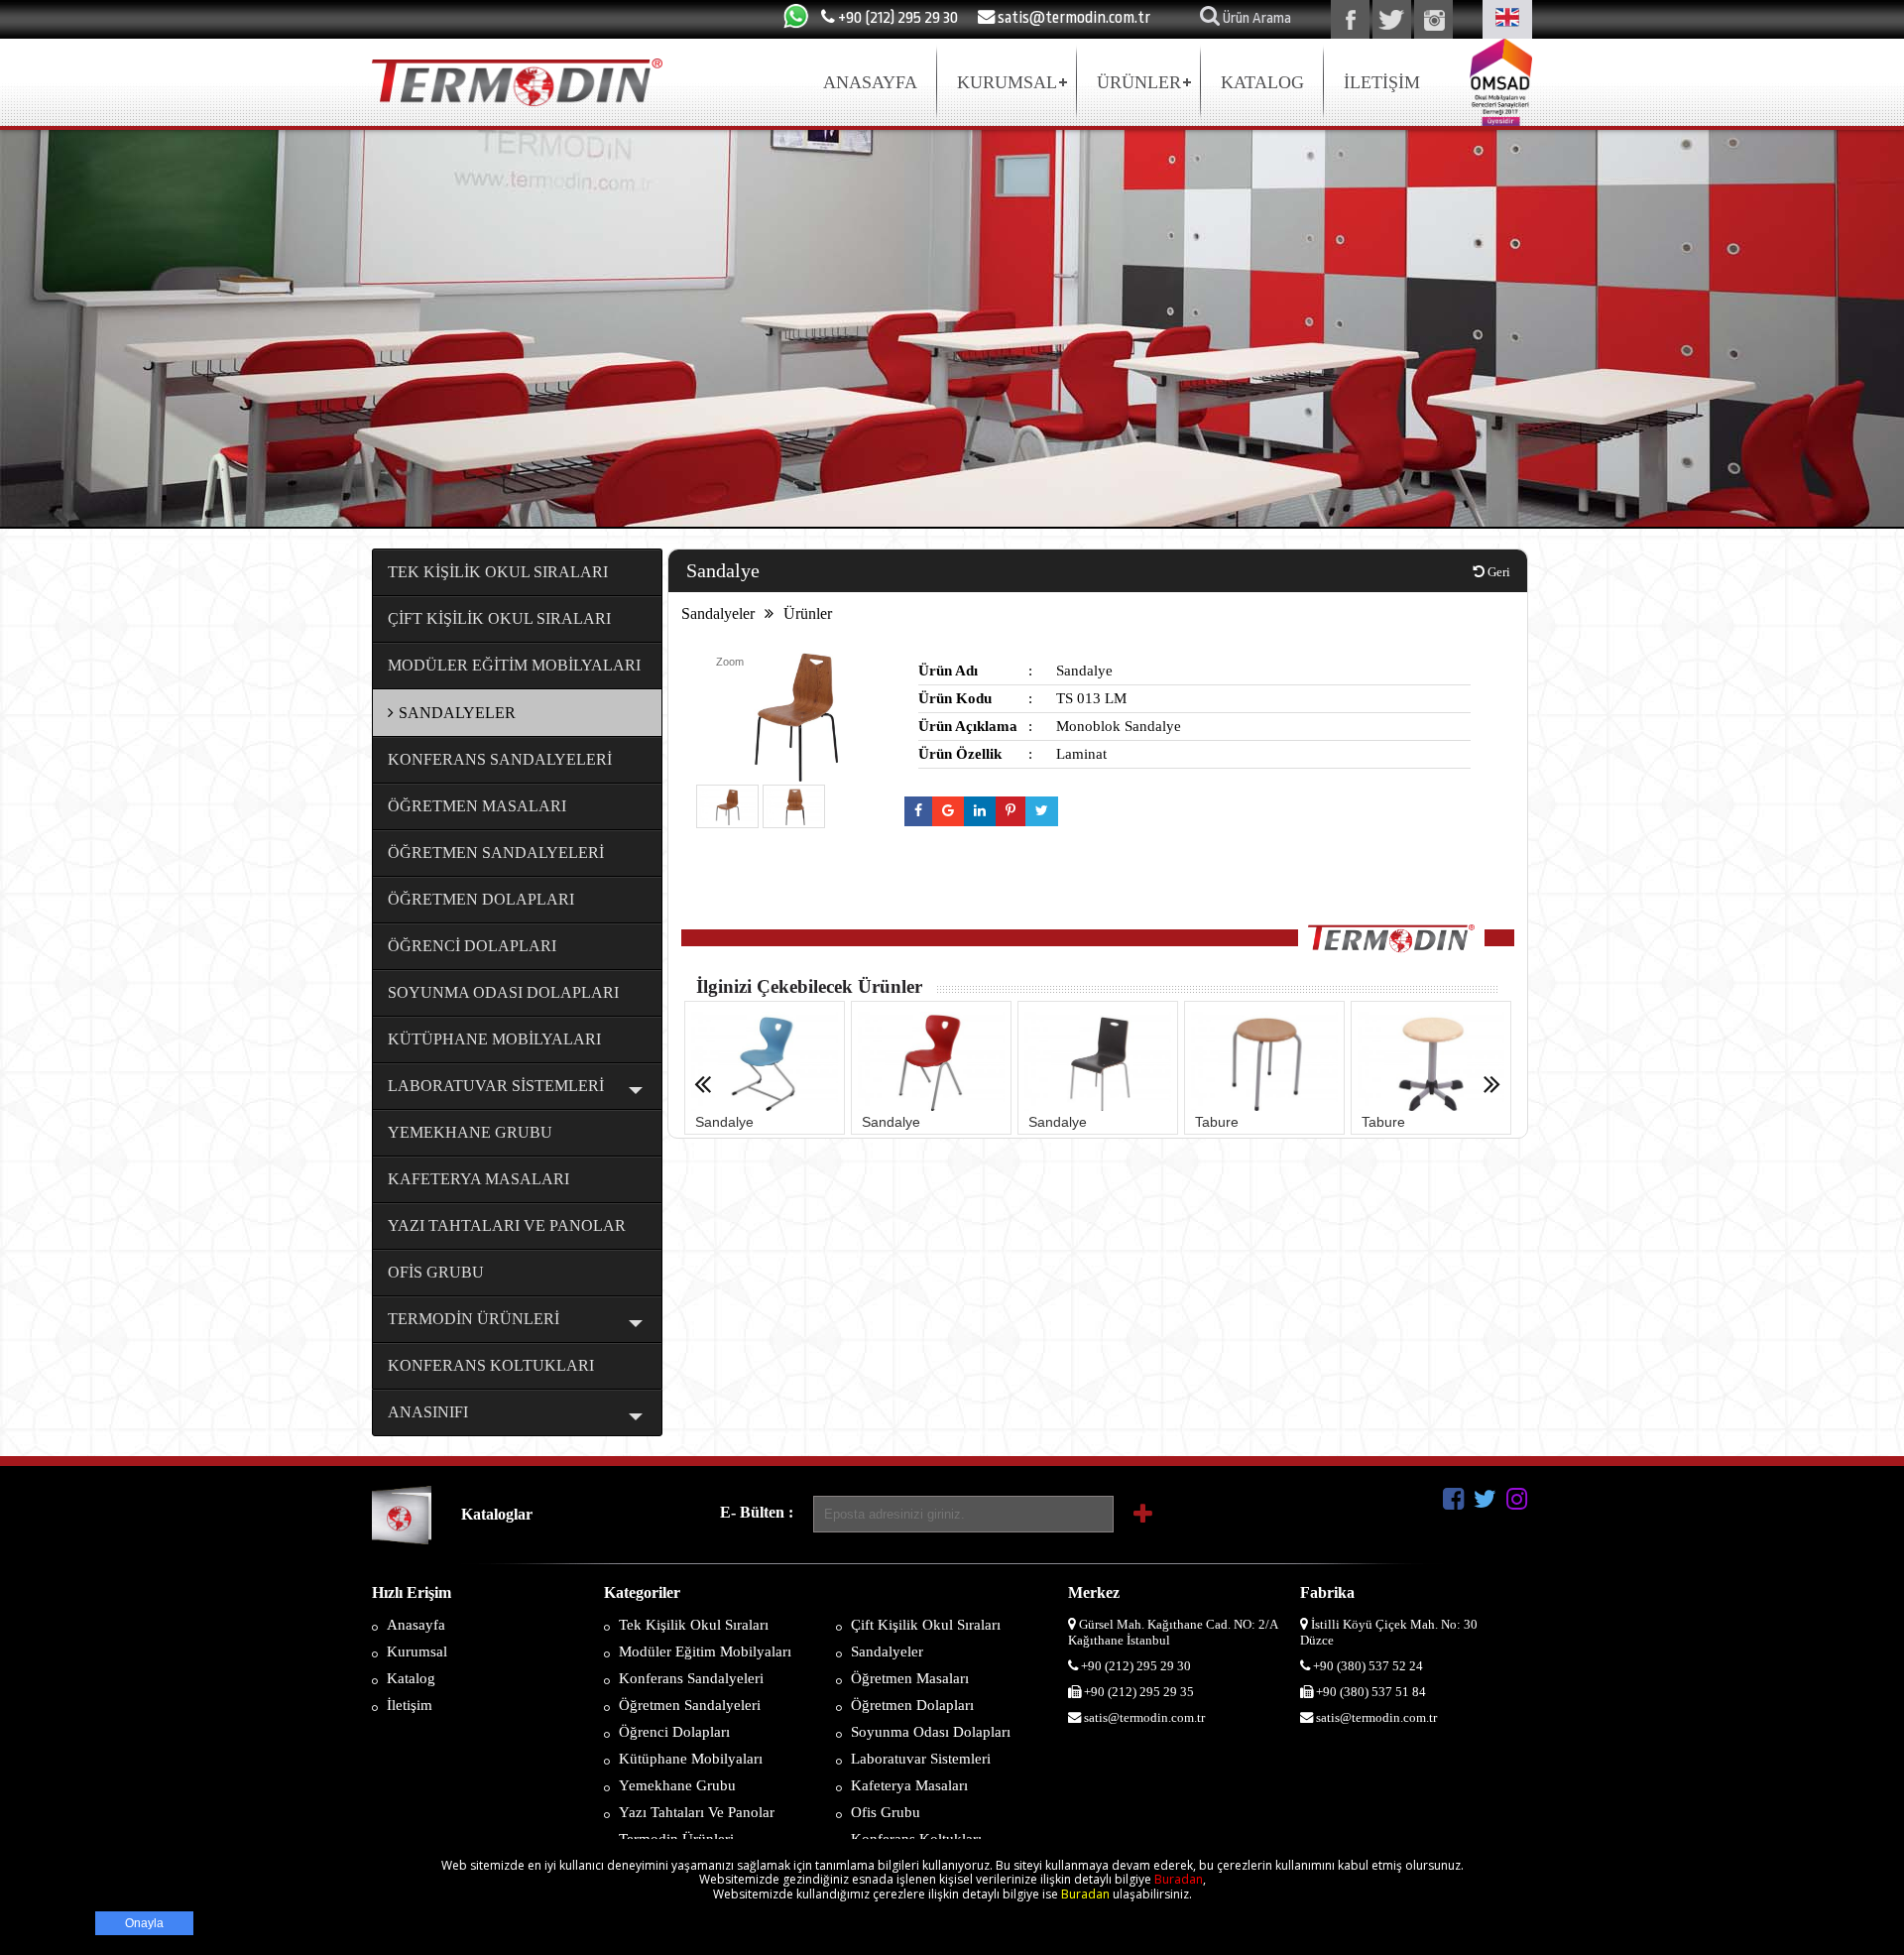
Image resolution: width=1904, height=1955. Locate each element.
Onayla (144, 1923)
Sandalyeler (718, 613)
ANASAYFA (870, 82)
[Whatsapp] (796, 27)
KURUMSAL (1007, 82)
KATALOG (1262, 82)
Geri (1497, 572)
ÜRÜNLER (1139, 82)
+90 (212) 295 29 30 (896, 17)
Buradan (1179, 1879)
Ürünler (808, 613)
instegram (1433, 19)
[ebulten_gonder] (1143, 1515)
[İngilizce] (1507, 19)
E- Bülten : (757, 1512)
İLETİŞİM (1382, 82)
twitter (1392, 19)
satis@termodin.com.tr (1072, 17)
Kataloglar (497, 1514)
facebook (1350, 19)
